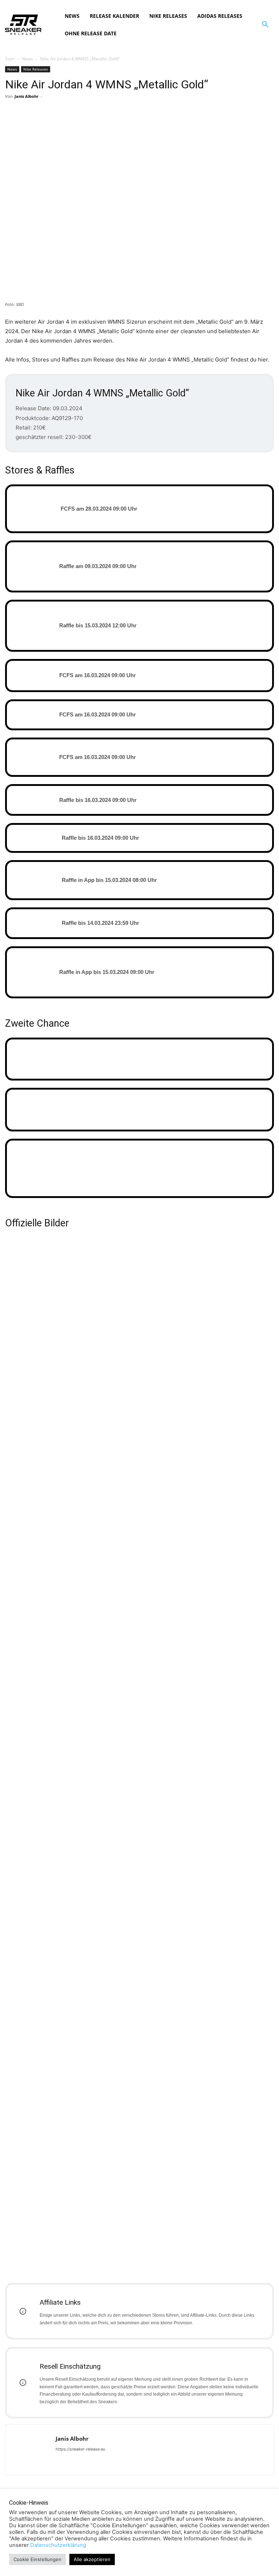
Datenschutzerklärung (58, 2545)
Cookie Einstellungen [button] (37, 2559)
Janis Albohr (27, 96)
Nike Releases (36, 69)
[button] (265, 25)
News (27, 59)
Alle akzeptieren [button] (92, 2559)
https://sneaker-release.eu (80, 2449)
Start (10, 59)
